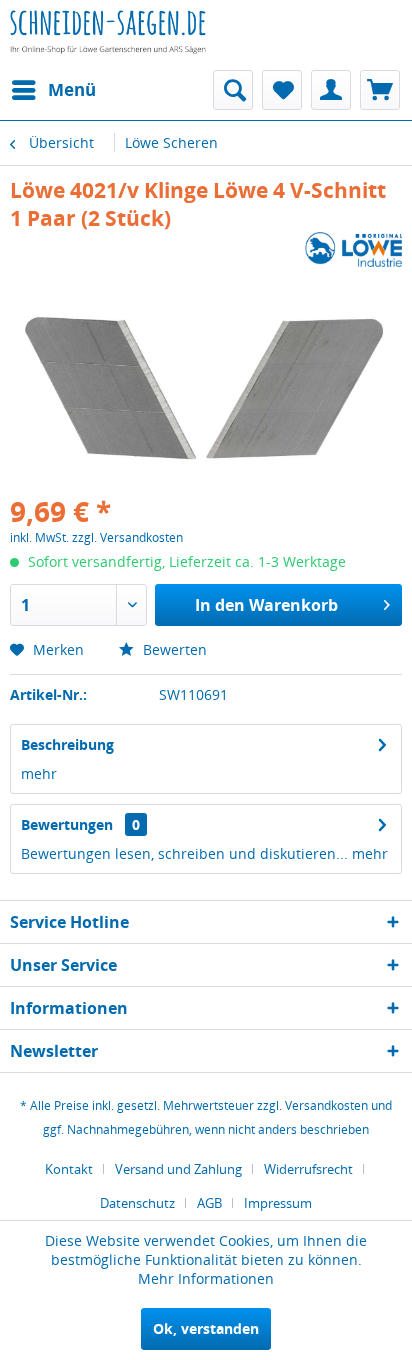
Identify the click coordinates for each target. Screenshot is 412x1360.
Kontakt (69, 1169)
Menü (72, 89)
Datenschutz (137, 1203)
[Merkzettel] (282, 90)
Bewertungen (67, 824)
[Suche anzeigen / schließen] (233, 90)
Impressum (278, 1203)
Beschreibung (67, 744)
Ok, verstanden (206, 1328)
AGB (209, 1203)
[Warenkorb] (380, 90)
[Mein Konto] (331, 90)
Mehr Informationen (206, 1278)
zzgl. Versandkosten (127, 537)
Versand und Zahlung (178, 1169)
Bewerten (173, 649)
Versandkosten (326, 1105)
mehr (39, 773)
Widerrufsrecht (308, 1169)
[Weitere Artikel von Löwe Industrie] (353, 249)
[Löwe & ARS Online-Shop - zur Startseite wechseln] (108, 45)
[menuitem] (53, 90)
